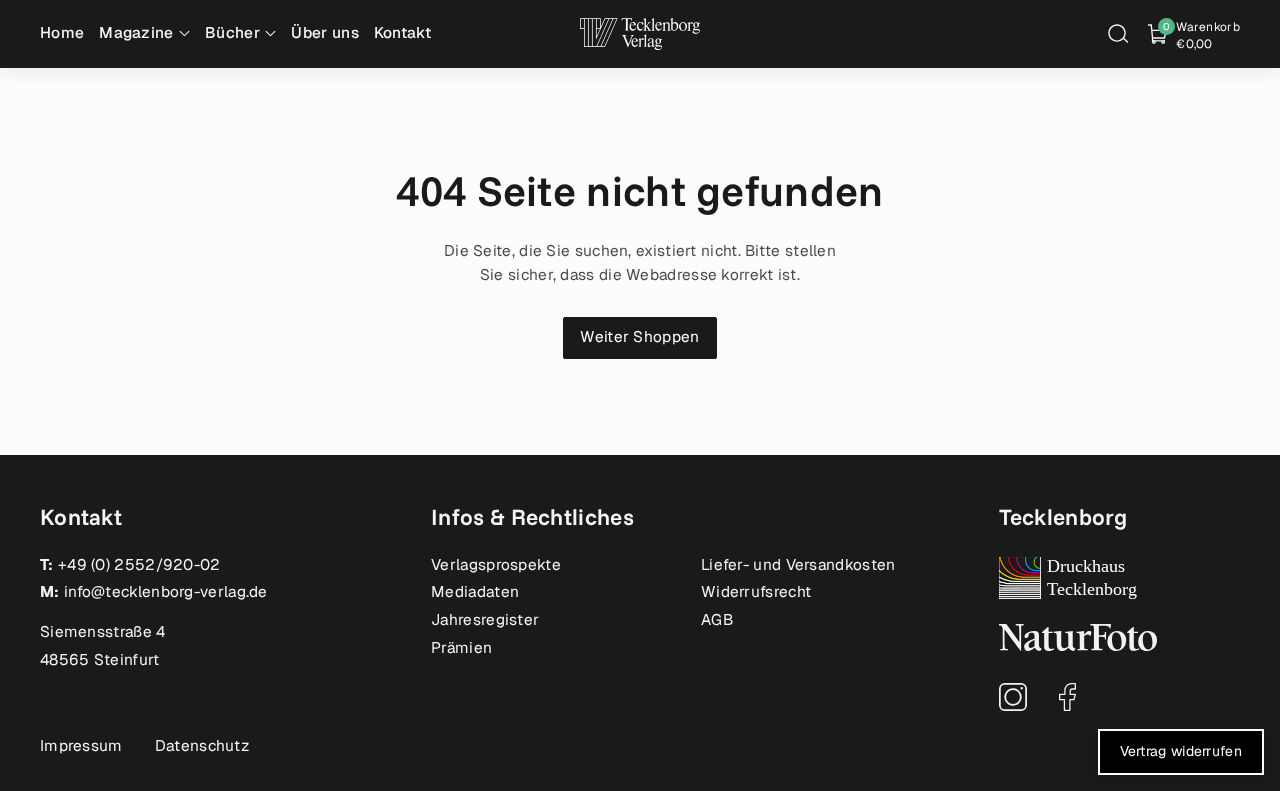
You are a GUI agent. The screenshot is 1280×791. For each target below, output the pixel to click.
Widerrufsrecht (756, 592)
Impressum (81, 746)
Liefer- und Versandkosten (798, 565)
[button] (1118, 34)
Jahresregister (485, 620)
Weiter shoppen (639, 337)
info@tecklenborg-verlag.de (166, 592)
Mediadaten (475, 592)
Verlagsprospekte (496, 565)
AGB (717, 620)
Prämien (461, 648)
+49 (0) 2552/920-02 (139, 565)
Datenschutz (202, 746)
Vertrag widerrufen (1181, 751)
